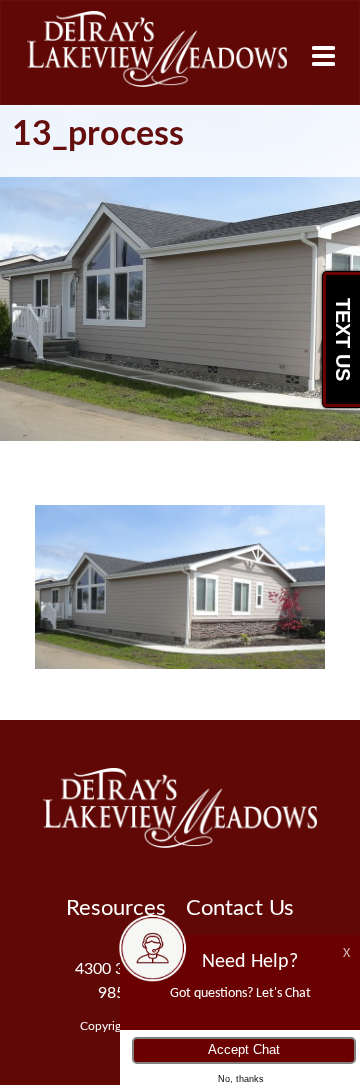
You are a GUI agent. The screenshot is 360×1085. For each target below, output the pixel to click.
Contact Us (240, 908)
